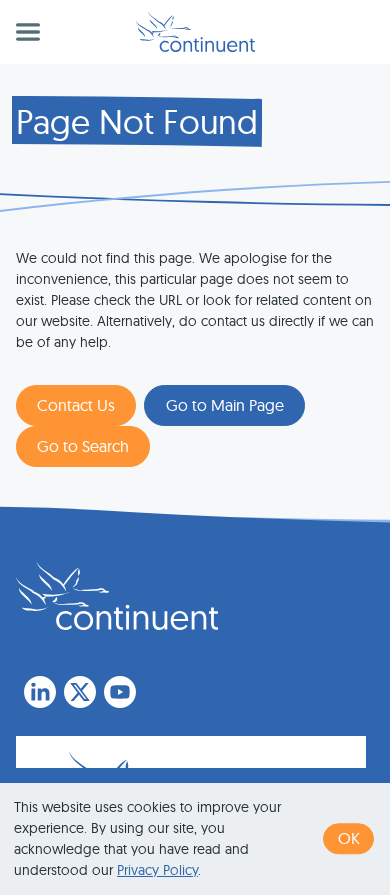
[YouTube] (120, 692)
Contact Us (76, 405)
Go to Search (83, 446)
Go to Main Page (225, 405)
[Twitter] (80, 692)
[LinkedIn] (40, 692)
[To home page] (117, 596)
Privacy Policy (157, 870)
